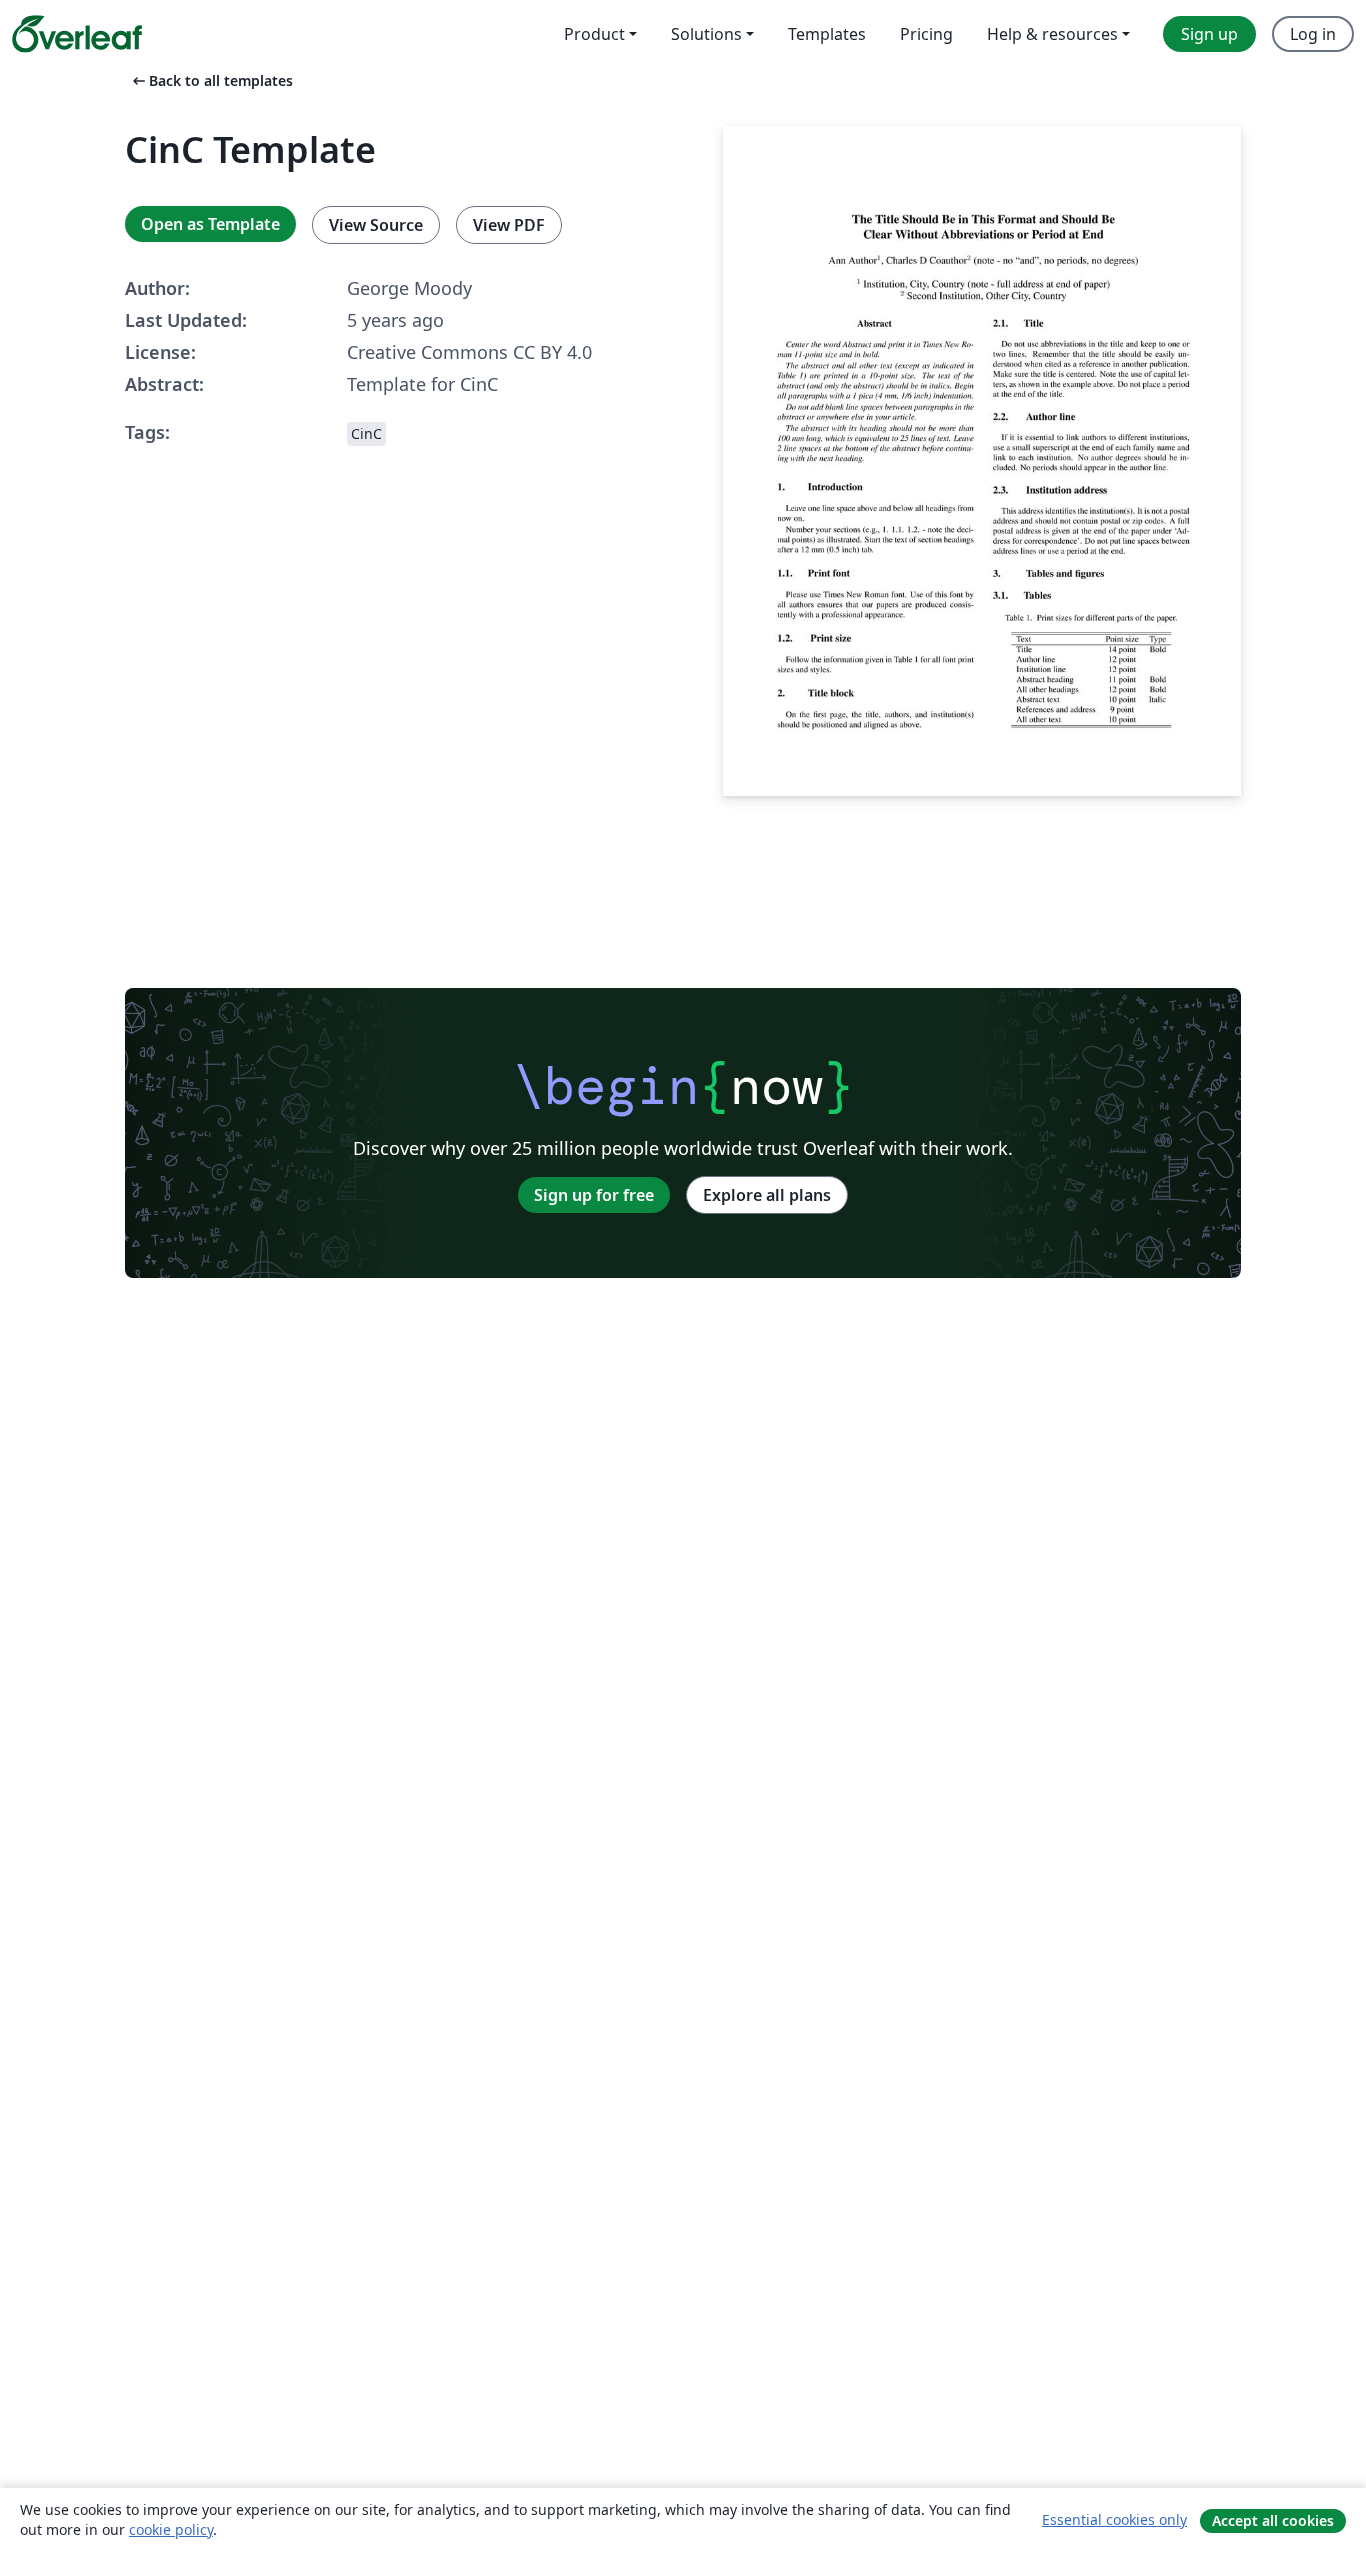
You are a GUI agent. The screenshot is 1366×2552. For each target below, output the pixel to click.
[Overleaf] (77, 34)
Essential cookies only (1114, 2519)
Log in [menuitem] (1313, 34)
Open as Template (210, 224)
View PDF (509, 225)
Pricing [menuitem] (926, 34)
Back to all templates (211, 80)
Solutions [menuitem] (706, 34)
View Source (376, 225)
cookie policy (171, 2529)
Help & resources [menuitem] (1052, 34)
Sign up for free (594, 1195)
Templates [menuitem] (827, 34)
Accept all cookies (1273, 2520)
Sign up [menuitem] (1209, 34)
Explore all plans (767, 1195)
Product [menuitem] (594, 34)
